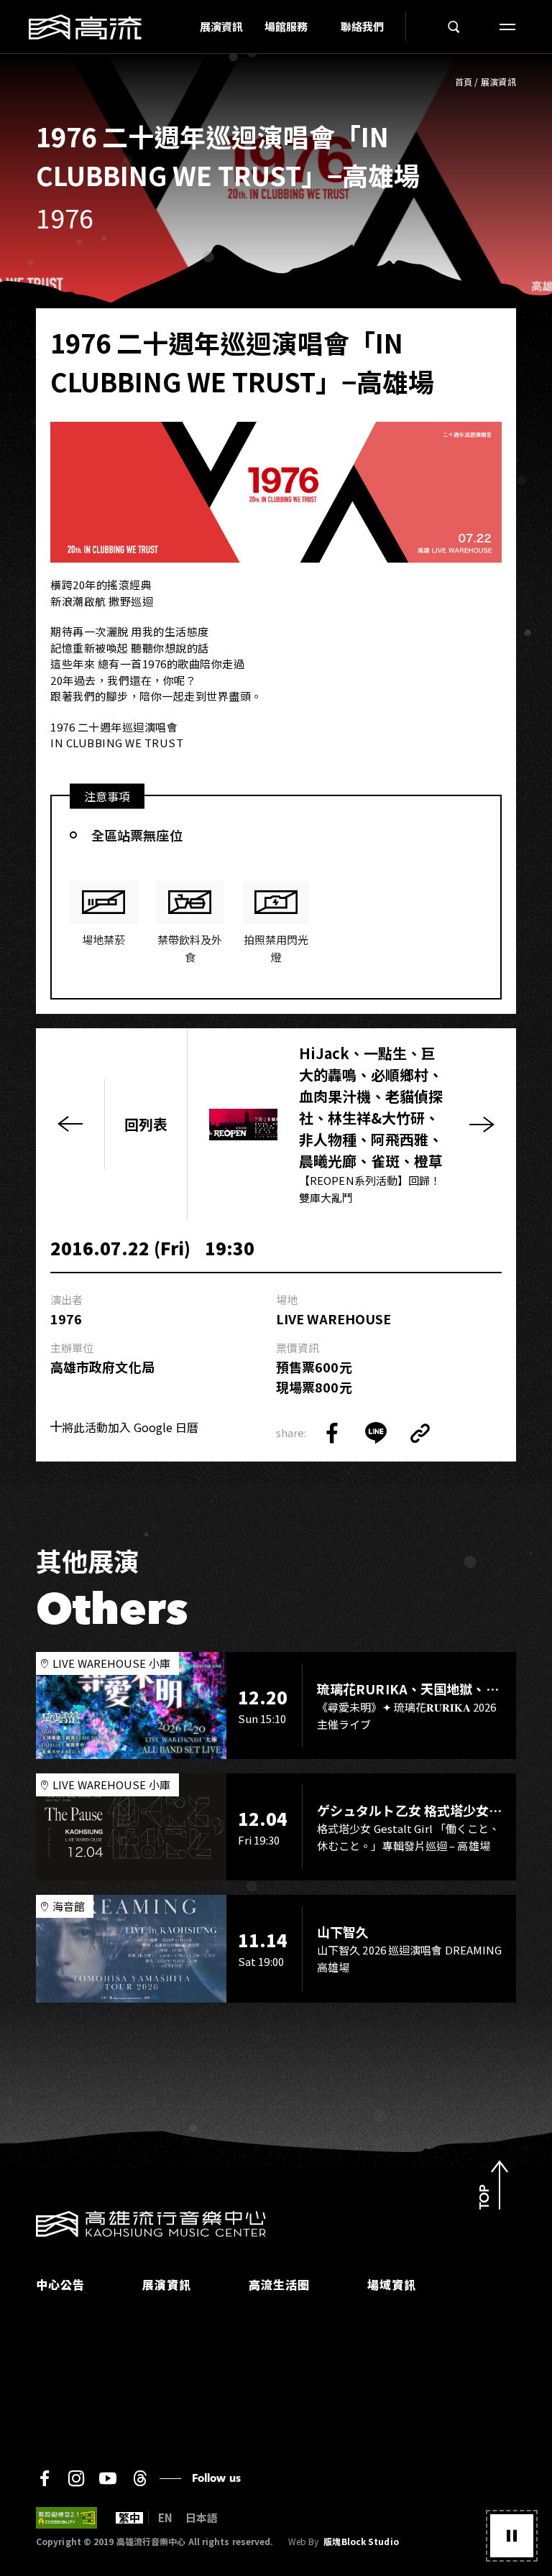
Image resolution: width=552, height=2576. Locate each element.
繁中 (129, 2518)
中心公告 (60, 2284)
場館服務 (286, 26)
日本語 (202, 2518)
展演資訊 (221, 26)
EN (165, 2518)
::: (185, 27)
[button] (512, 2536)
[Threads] (140, 2478)
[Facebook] (45, 2478)
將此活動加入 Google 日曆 (130, 1427)
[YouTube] (108, 2478)
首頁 (464, 82)
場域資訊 (392, 2284)
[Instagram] (76, 2478)
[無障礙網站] (66, 2518)
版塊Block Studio (361, 2542)
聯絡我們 (362, 26)
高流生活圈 (279, 2284)
